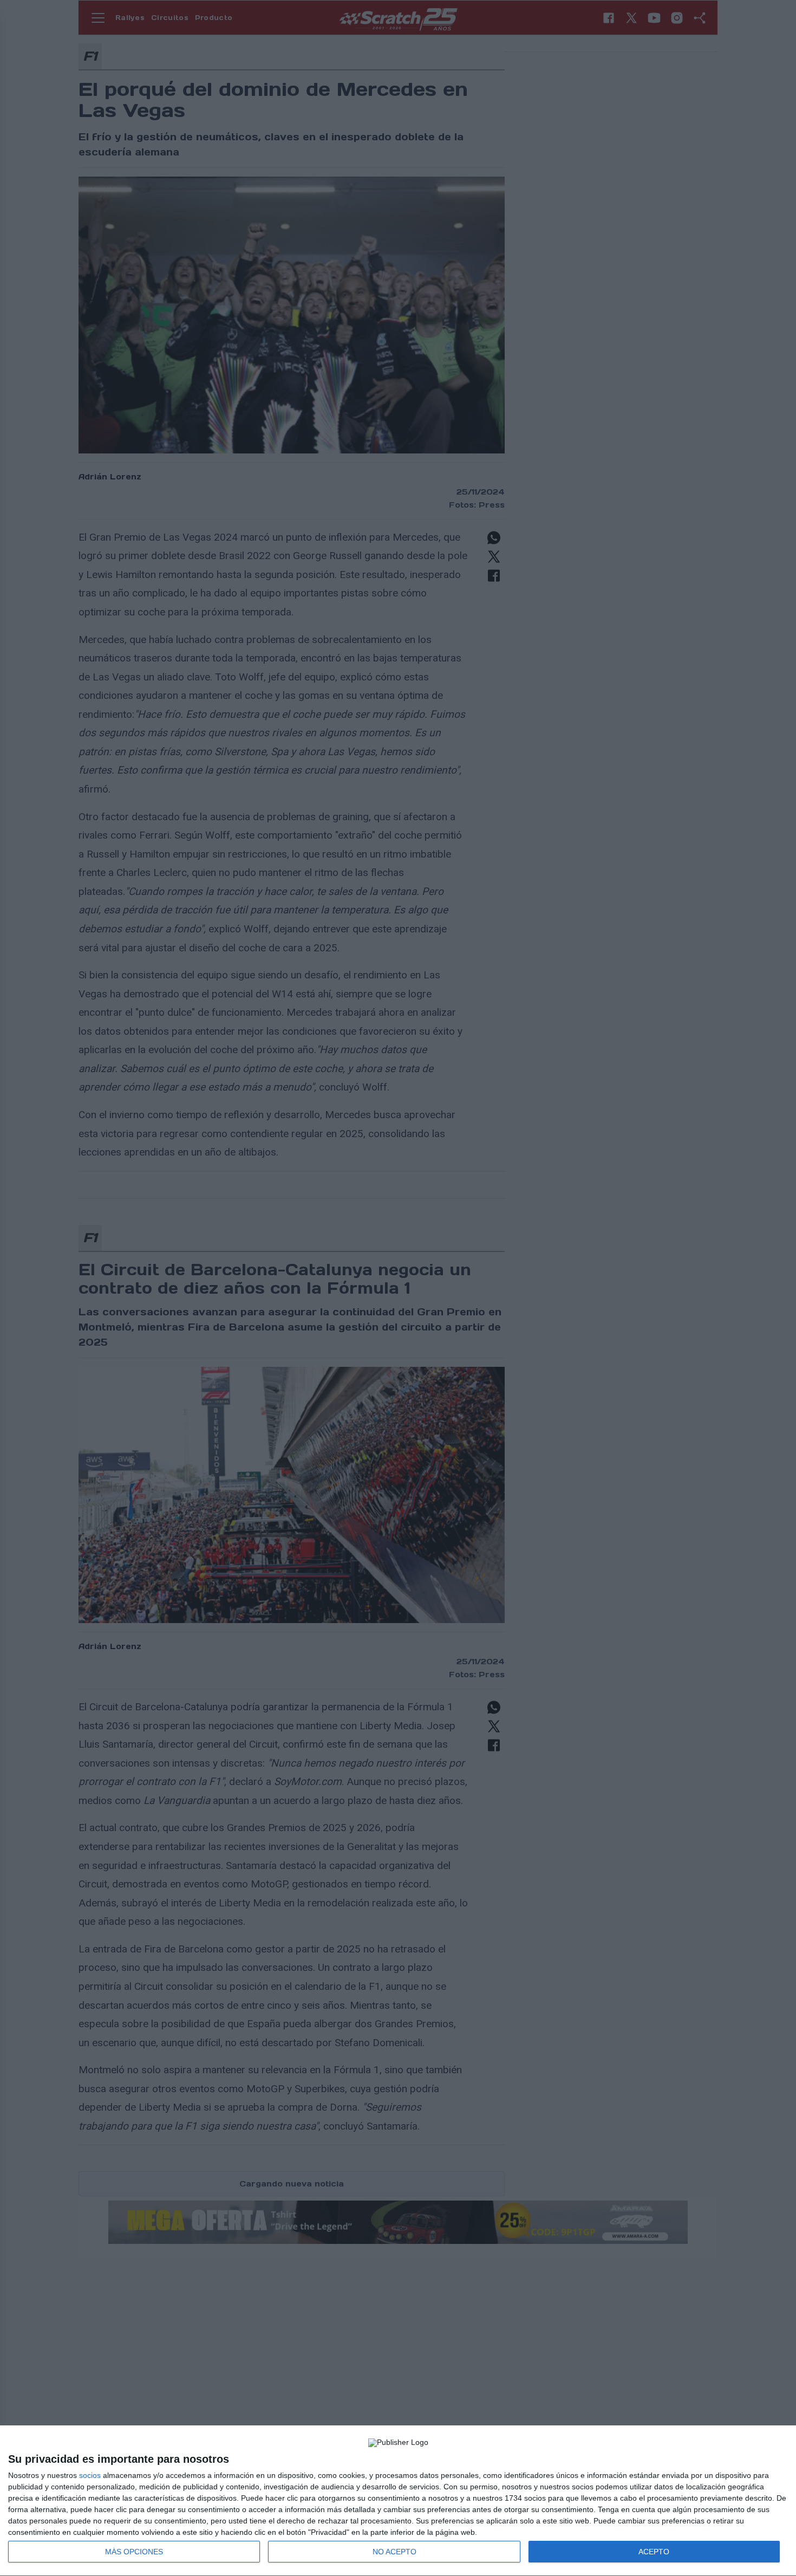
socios (90, 2475)
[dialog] (398, 2501)
